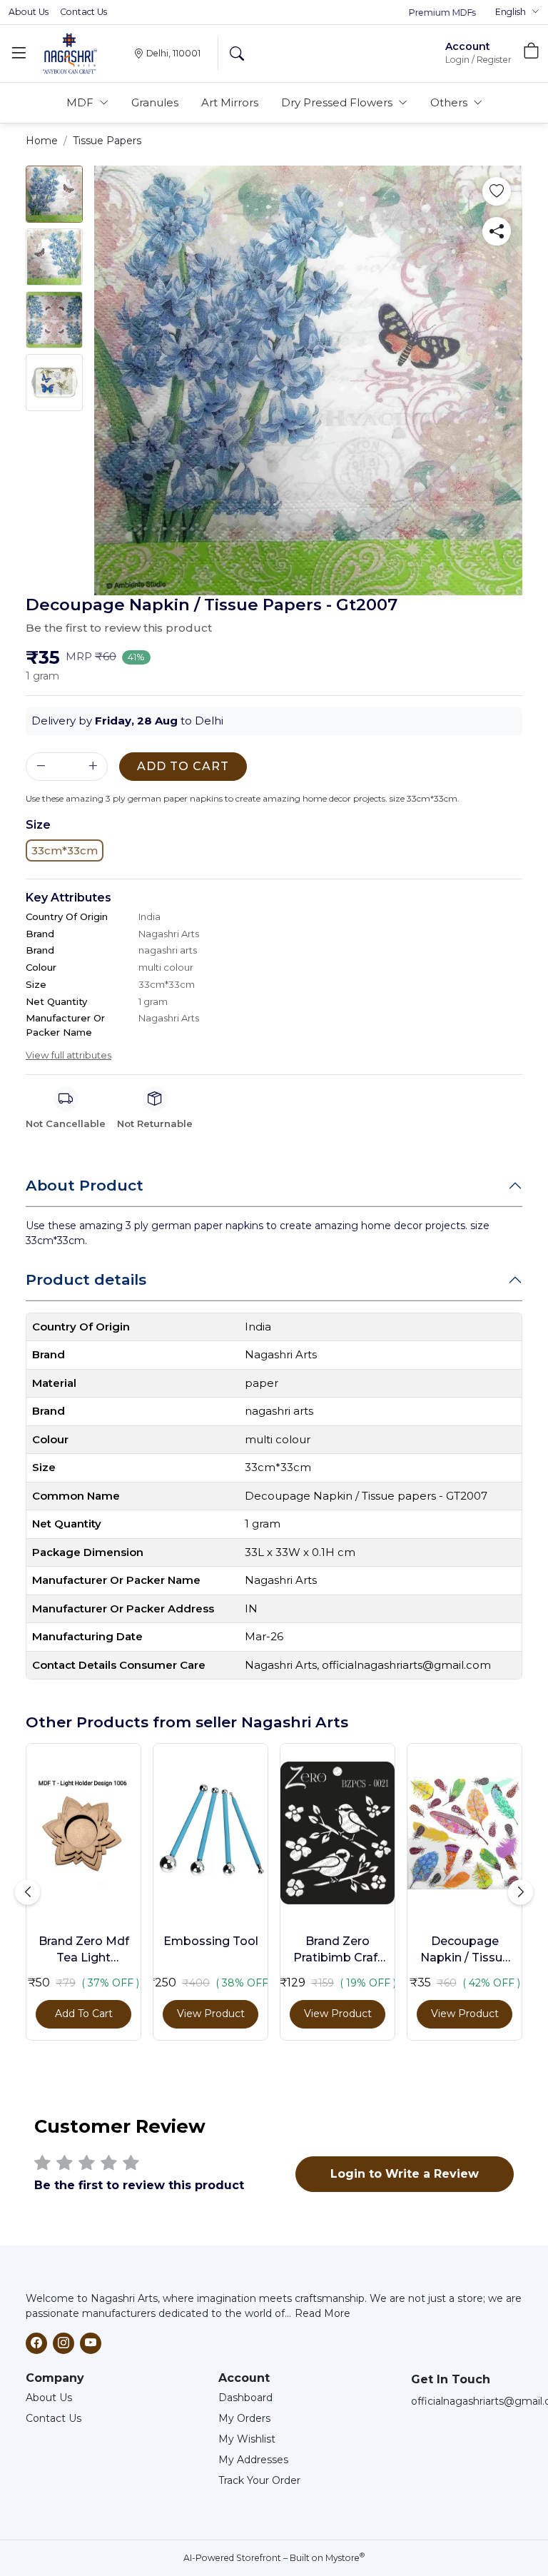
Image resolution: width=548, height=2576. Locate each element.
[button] (517, 12)
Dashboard (245, 2398)
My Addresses (253, 2460)
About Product (85, 1185)
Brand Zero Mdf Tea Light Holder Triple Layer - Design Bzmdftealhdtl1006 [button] (83, 1950)
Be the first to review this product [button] (119, 628)
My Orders (244, 2418)
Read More (323, 2313)
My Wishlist (247, 2439)
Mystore (345, 2558)
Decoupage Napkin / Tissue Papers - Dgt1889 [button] (465, 1950)
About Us (29, 12)
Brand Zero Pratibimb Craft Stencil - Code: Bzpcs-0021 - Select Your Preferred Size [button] (338, 1950)
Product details (86, 1279)
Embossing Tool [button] (211, 1941)
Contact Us (83, 12)
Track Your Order (259, 2480)
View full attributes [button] (68, 1055)
